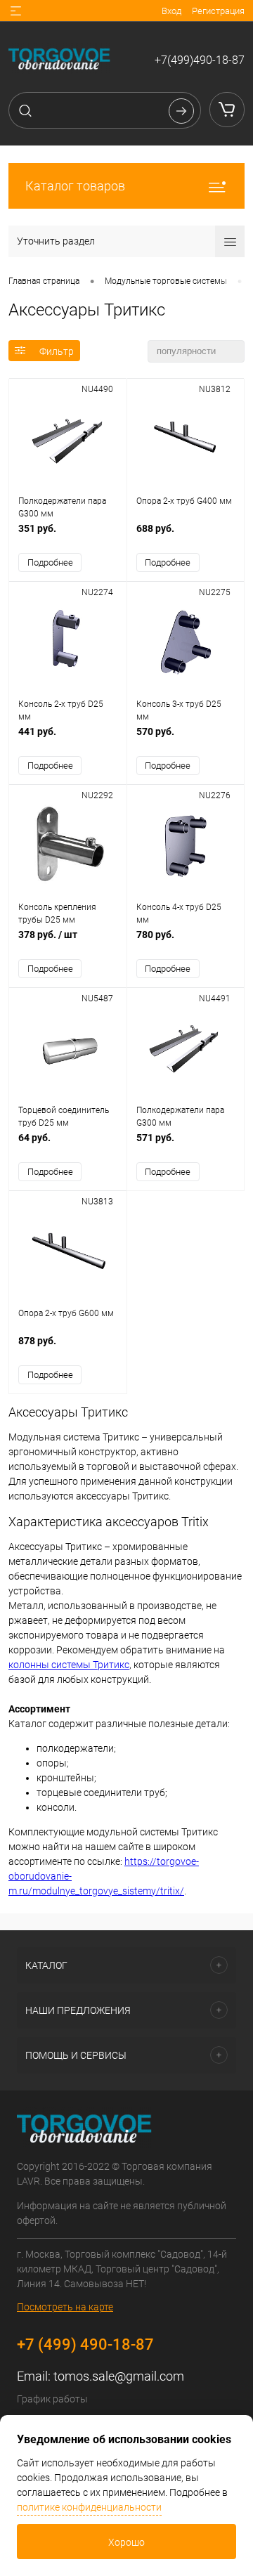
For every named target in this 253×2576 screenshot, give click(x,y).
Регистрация (218, 11)
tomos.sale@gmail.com (119, 2376)
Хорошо (126, 2542)
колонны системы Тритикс (69, 1665)
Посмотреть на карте (65, 2307)
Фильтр (57, 351)
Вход (171, 11)
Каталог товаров (75, 186)
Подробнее (50, 562)
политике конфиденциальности (89, 2507)
